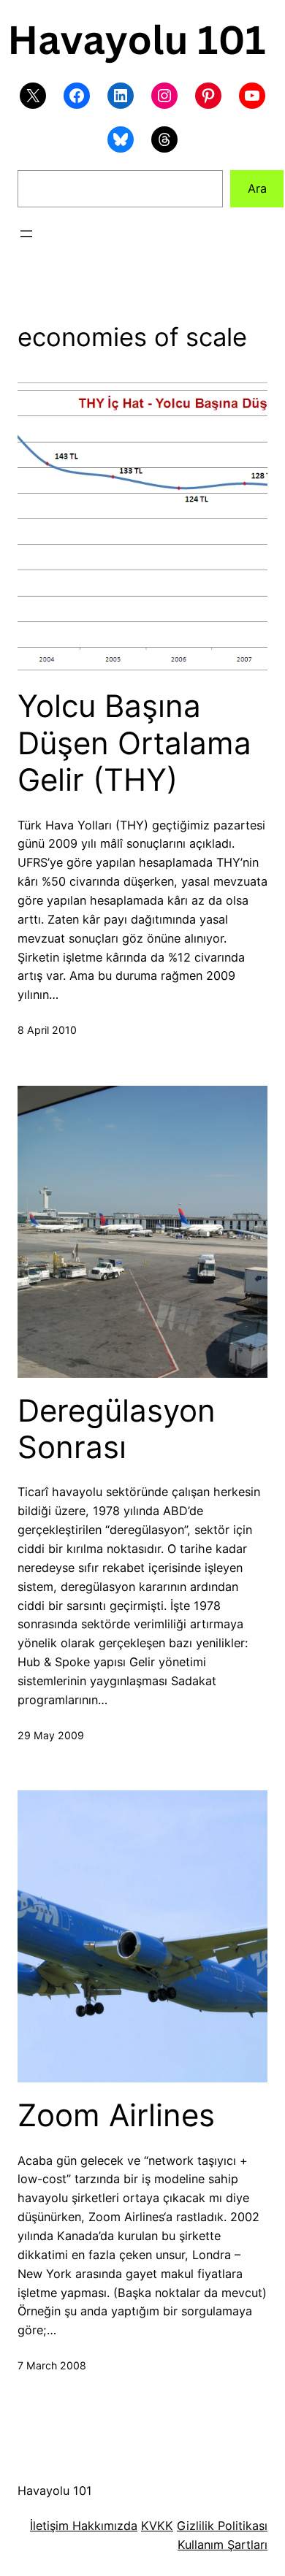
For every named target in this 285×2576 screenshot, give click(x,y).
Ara (257, 188)
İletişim (49, 2526)
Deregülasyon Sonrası (117, 1429)
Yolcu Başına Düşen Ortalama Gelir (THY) (134, 743)
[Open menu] (26, 234)
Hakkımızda (103, 2526)
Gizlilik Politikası (222, 2526)
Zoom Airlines (116, 2115)
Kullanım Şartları (223, 2545)
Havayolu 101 (55, 2491)
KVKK (157, 2526)
